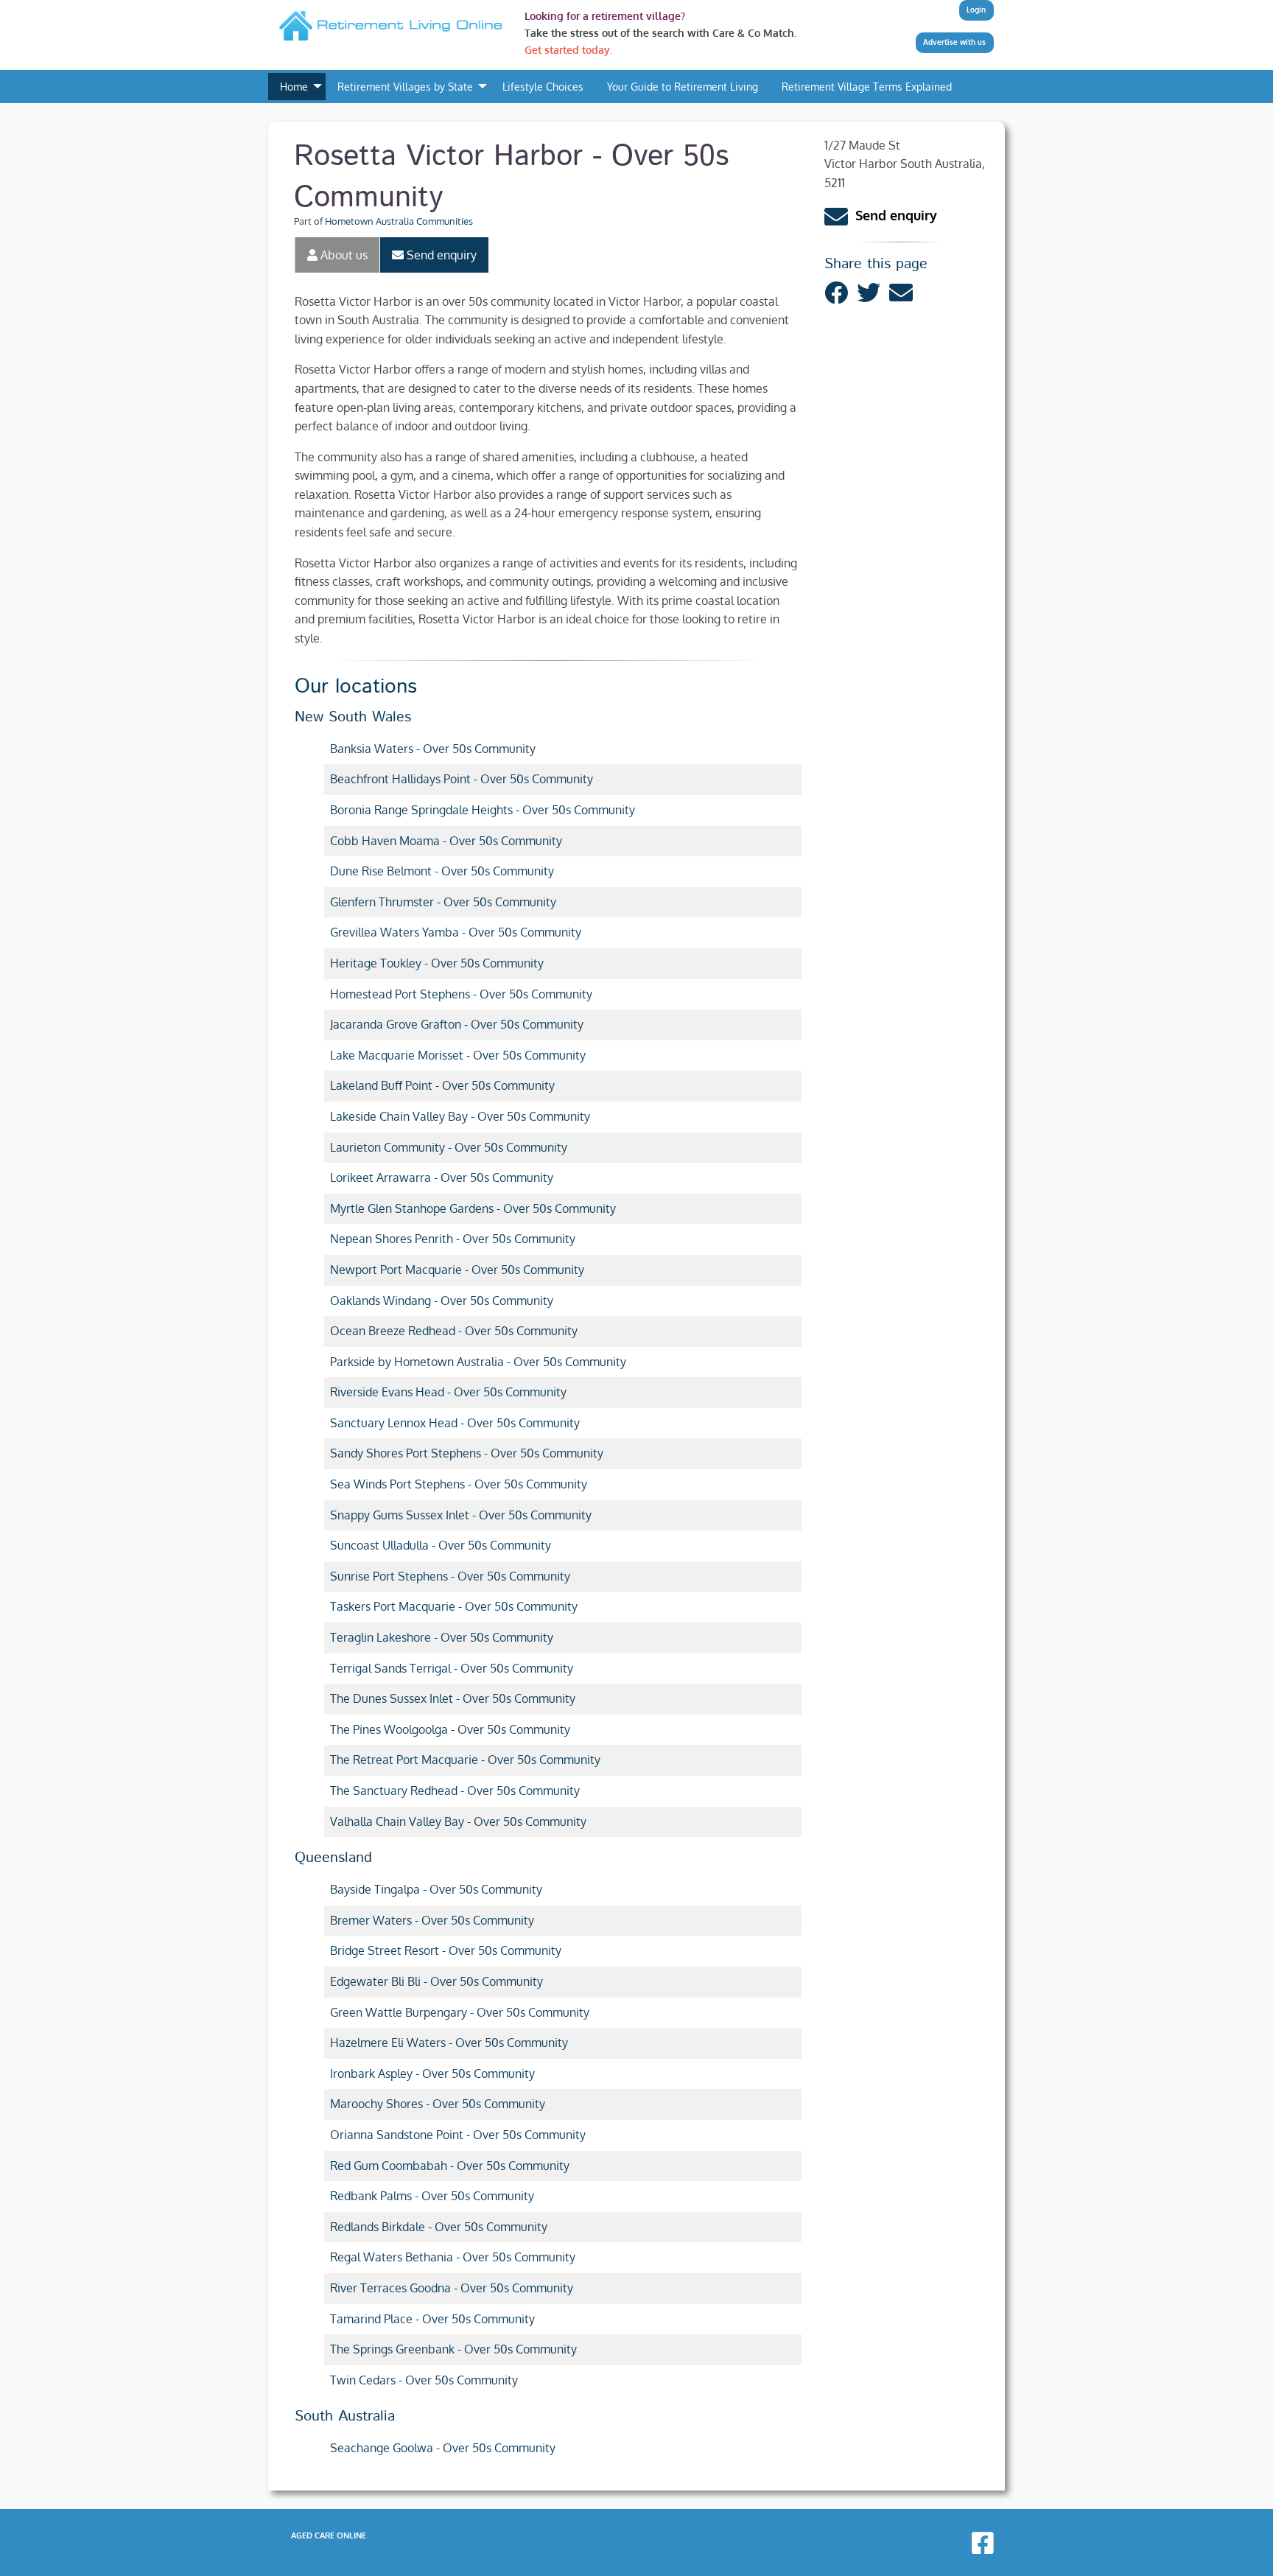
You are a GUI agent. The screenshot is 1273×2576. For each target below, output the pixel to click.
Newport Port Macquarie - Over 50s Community (457, 1270)
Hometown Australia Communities (399, 221)
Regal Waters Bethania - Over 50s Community (453, 2257)
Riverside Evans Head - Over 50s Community (448, 1392)
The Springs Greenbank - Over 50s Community (453, 2349)
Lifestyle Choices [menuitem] (543, 86)
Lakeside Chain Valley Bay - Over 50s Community (460, 1116)
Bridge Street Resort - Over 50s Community (446, 1950)
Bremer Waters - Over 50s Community (432, 1920)
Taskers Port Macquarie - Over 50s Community (454, 1606)
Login (976, 10)
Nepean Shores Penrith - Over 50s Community (453, 1239)
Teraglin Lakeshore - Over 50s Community (442, 1637)
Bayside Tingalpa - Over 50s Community (436, 1889)
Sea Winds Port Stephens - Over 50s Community (459, 1484)
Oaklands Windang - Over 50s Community (442, 1301)
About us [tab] (343, 255)
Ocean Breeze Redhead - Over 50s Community (454, 1331)
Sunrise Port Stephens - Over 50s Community (450, 1576)
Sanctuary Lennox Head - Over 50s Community (455, 1423)
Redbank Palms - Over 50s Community (432, 2196)
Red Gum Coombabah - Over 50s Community (450, 2166)
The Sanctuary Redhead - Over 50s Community (455, 1791)
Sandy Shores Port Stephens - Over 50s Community (467, 1453)
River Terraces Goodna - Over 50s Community (452, 2288)
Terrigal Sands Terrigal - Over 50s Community (452, 1668)
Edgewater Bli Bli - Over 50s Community (436, 1981)
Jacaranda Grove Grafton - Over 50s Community (457, 1024)
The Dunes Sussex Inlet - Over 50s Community (453, 1698)
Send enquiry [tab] (440, 255)
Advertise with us (954, 42)
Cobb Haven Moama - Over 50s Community (446, 841)
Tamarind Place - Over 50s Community (432, 2319)
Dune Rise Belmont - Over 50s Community (442, 871)
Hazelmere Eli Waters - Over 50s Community (449, 2043)
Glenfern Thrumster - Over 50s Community (443, 902)
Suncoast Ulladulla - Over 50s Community (441, 1545)
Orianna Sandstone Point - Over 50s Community (458, 2135)
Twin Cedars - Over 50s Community (424, 2380)
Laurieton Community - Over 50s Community (449, 1147)
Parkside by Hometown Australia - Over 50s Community (478, 1362)
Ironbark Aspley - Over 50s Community (432, 2073)
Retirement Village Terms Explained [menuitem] (867, 86)
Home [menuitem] (294, 86)
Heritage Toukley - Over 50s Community (437, 963)
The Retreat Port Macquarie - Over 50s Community (465, 1760)
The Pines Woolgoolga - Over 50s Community (450, 1729)
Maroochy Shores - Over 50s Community (438, 2104)
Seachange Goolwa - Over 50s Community (443, 2448)
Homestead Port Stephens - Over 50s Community (461, 994)
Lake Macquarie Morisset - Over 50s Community (458, 1055)
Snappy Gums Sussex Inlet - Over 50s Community (461, 1515)
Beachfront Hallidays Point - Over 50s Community (462, 779)
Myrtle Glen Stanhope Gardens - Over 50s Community (473, 1208)
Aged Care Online (329, 2535)
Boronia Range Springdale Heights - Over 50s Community (483, 810)
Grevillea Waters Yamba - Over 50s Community (456, 932)
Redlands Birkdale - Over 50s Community (439, 2227)
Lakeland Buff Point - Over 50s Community (442, 1085)
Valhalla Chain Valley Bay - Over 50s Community (458, 1821)
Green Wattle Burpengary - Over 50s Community (460, 2012)
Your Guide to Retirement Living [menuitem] (683, 86)
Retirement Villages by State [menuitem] (405, 86)
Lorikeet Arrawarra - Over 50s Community (442, 1177)
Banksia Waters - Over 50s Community (433, 749)
